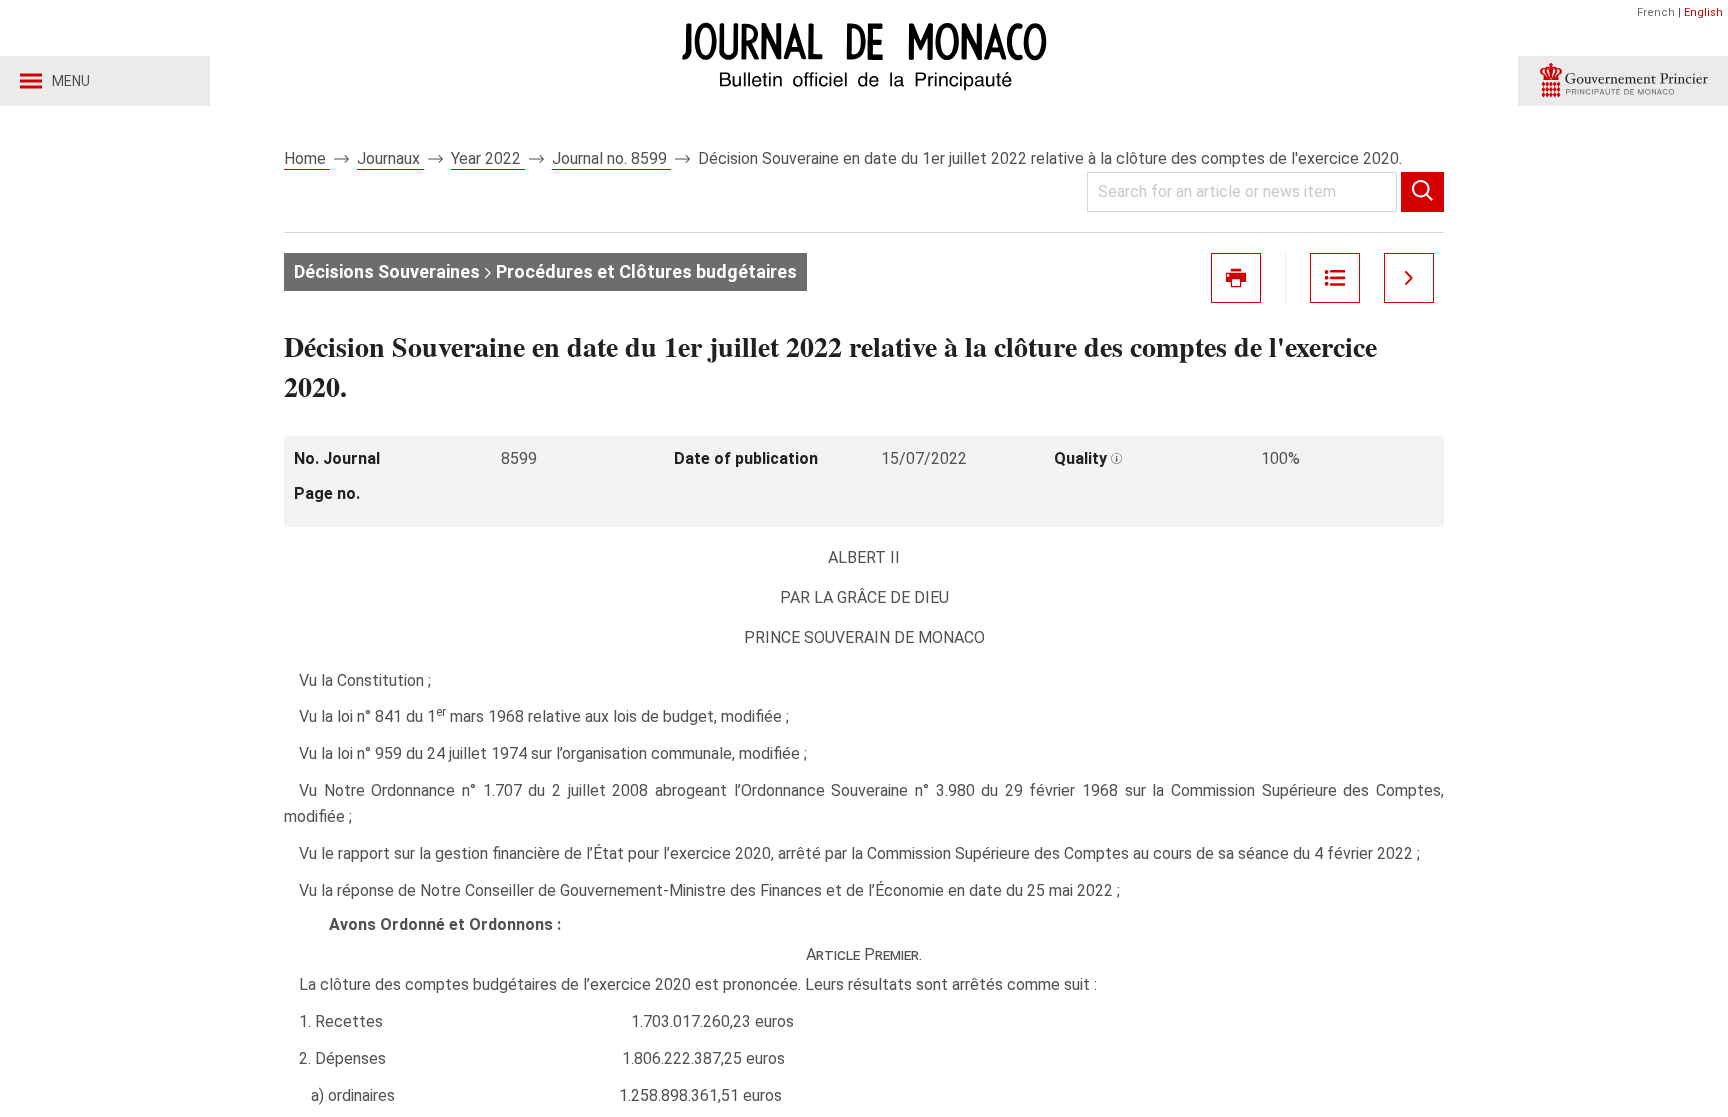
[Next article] (1409, 278)
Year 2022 (488, 158)
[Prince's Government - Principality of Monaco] (1623, 81)
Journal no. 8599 (611, 158)
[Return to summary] (1335, 278)
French (1656, 12)
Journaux (390, 158)
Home (307, 158)
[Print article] (1236, 278)
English (1703, 12)
